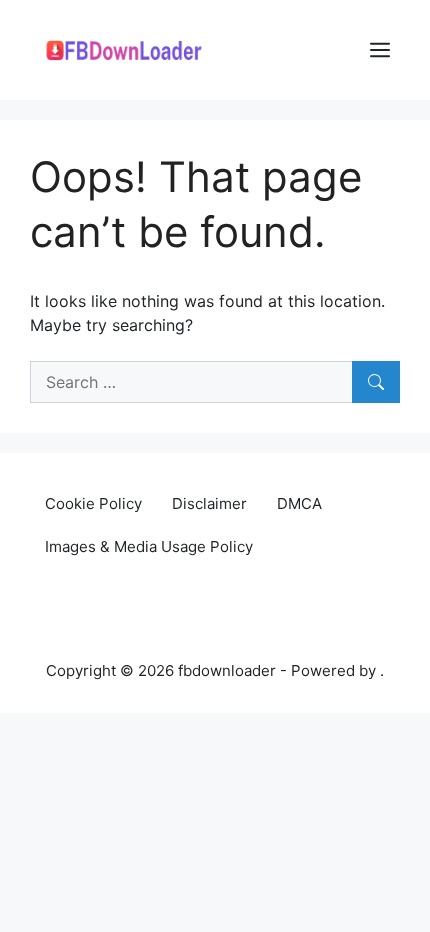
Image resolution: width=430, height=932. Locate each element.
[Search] (376, 382)
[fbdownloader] (130, 48)
